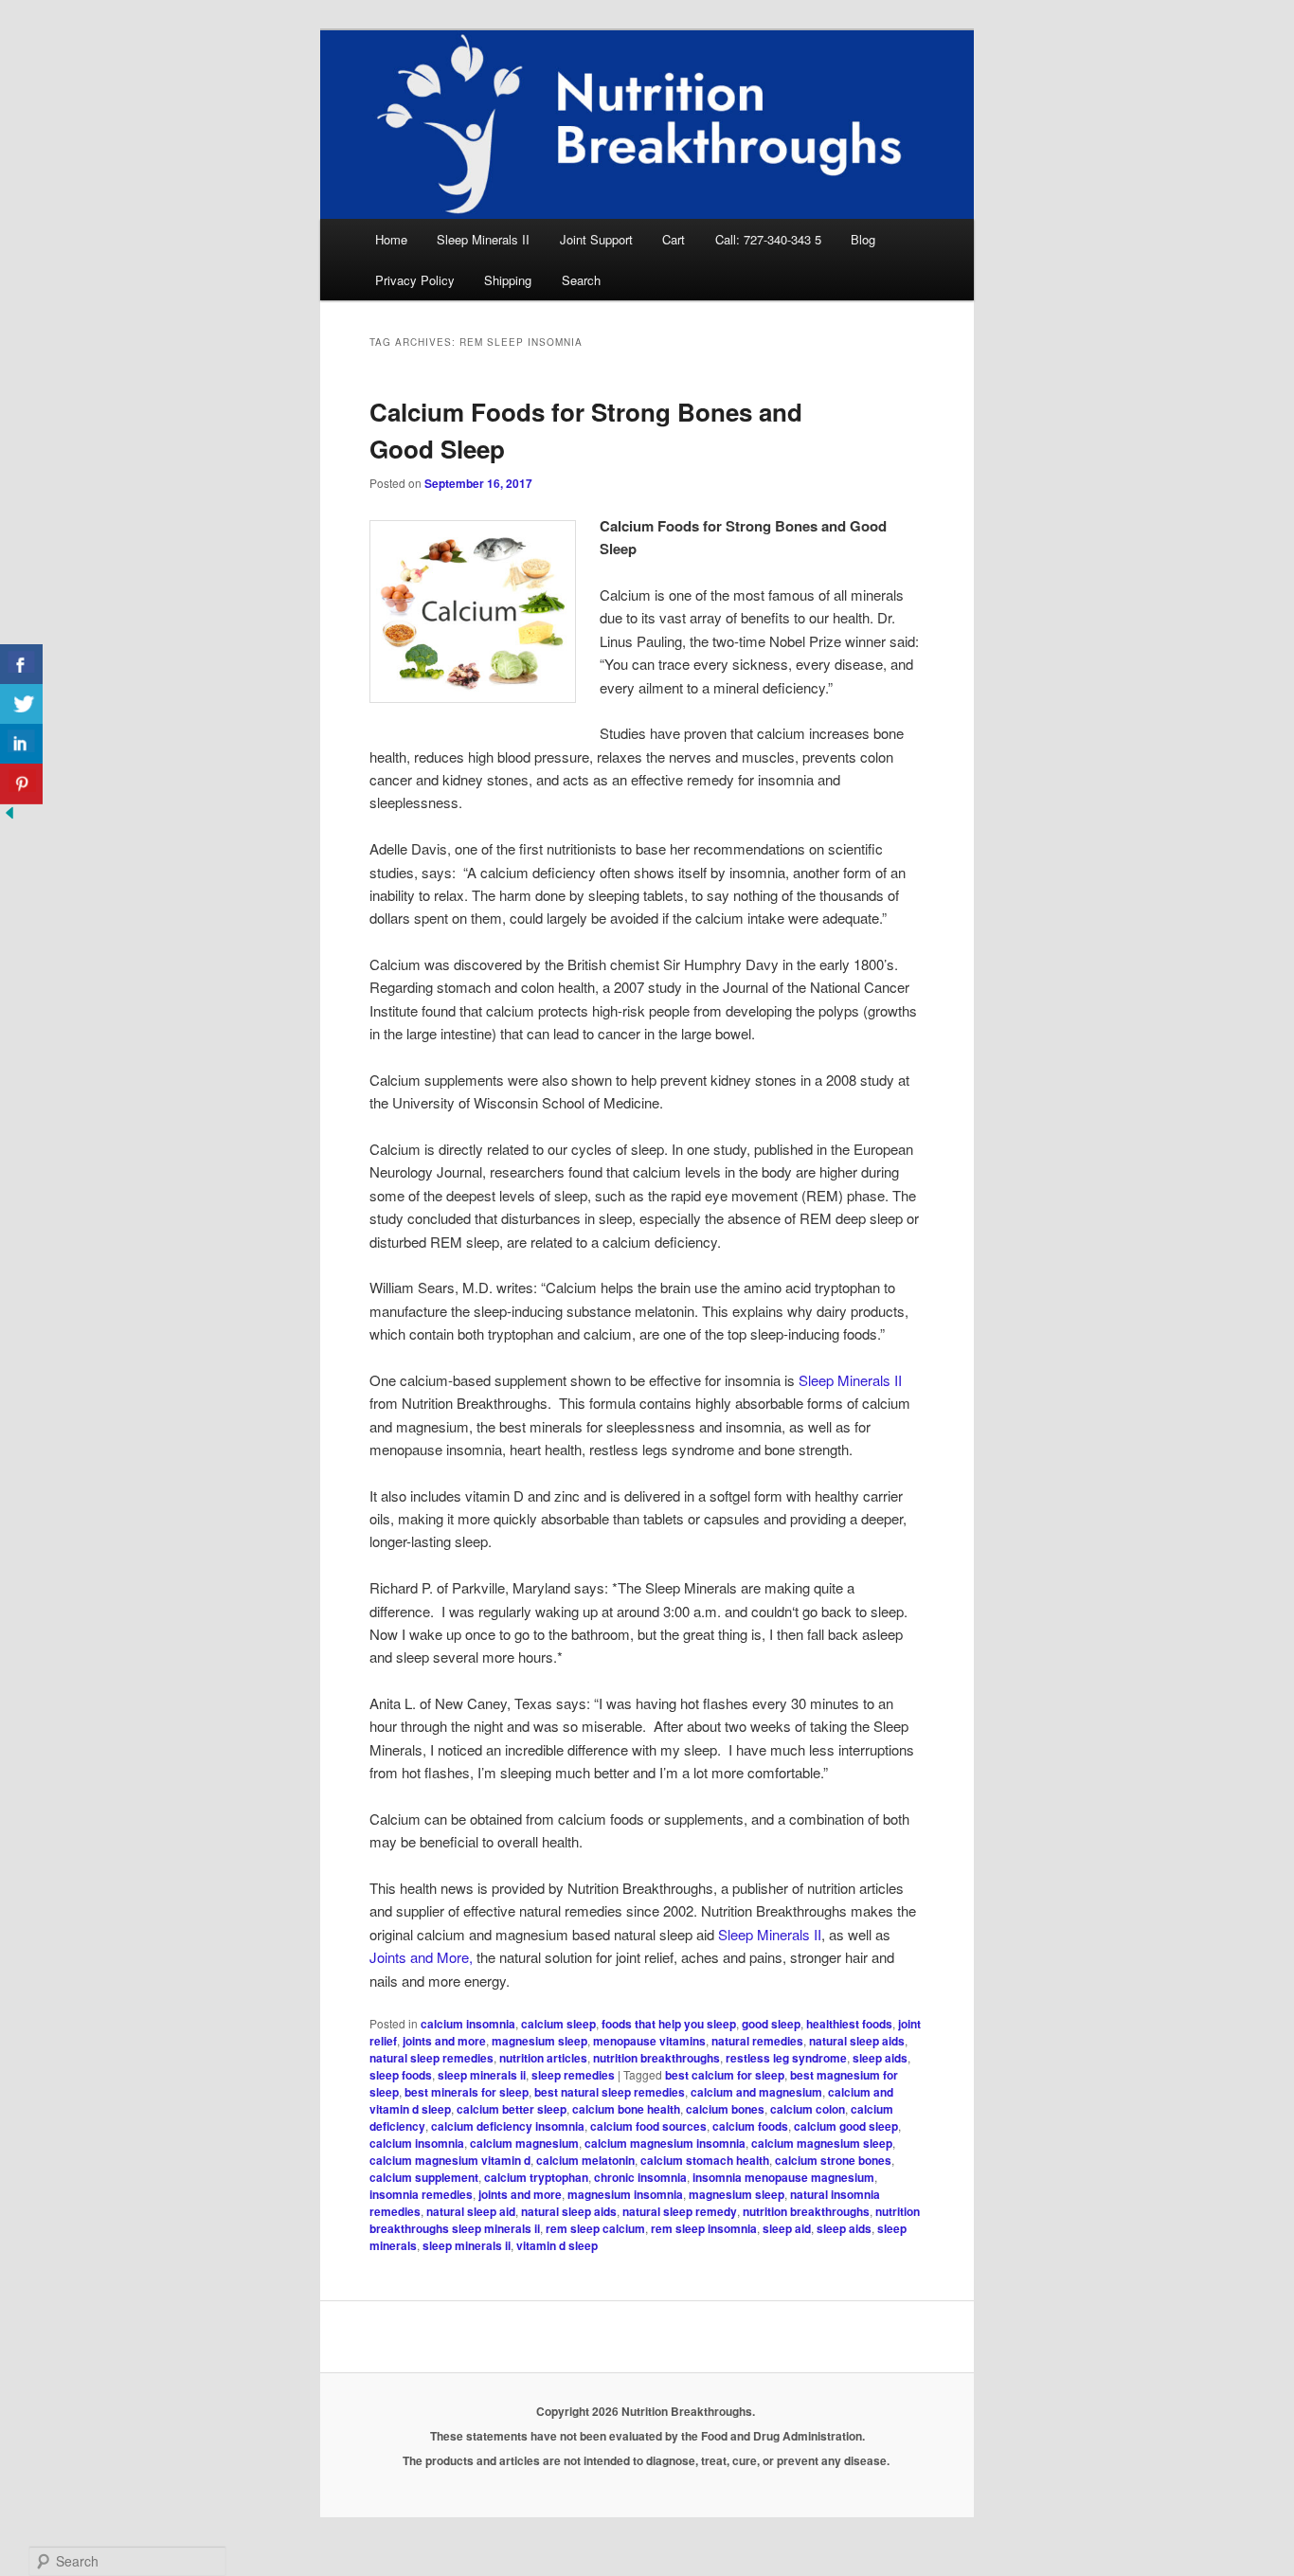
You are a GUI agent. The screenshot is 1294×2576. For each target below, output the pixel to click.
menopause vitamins (649, 2041)
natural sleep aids (857, 2041)
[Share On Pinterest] (21, 784)
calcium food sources (648, 2126)
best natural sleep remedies (610, 2092)
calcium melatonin (585, 2160)
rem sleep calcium (595, 2228)
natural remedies (757, 2041)
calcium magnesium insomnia (665, 2143)
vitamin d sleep (557, 2245)
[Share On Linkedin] (21, 744)
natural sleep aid (471, 2211)
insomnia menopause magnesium (783, 2177)
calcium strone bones (833, 2160)
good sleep (771, 2024)
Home (391, 239)
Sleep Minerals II (483, 239)
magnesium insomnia (625, 2194)
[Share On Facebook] (21, 665)
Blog (863, 239)
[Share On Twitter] (21, 704)
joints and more (444, 2041)
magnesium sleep (539, 2041)
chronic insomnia (640, 2177)
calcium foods (750, 2126)
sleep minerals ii (482, 2075)
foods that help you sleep (669, 2024)
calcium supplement (424, 2177)
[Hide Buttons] (9, 816)
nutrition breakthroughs (656, 2058)
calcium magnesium (524, 2143)
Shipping (508, 280)
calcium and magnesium (756, 2092)
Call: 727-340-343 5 (768, 239)
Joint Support (596, 239)
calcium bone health (626, 2109)
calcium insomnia (468, 2024)
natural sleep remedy (680, 2211)
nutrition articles (543, 2058)
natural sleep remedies (431, 2058)
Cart (674, 239)
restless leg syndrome (786, 2058)
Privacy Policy (415, 280)
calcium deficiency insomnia (508, 2126)
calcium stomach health (705, 2160)
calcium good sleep (846, 2126)
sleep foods (401, 2075)
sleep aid (787, 2228)
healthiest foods (849, 2024)
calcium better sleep (512, 2109)
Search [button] (581, 280)
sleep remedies (573, 2075)
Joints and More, (423, 1957)
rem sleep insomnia (704, 2228)
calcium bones (725, 2109)
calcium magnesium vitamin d (450, 2160)
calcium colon (808, 2109)
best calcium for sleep (725, 2075)
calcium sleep (558, 2024)
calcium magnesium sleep (822, 2143)
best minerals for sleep (467, 2092)
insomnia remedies (421, 2194)
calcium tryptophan (536, 2177)
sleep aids (880, 2058)
